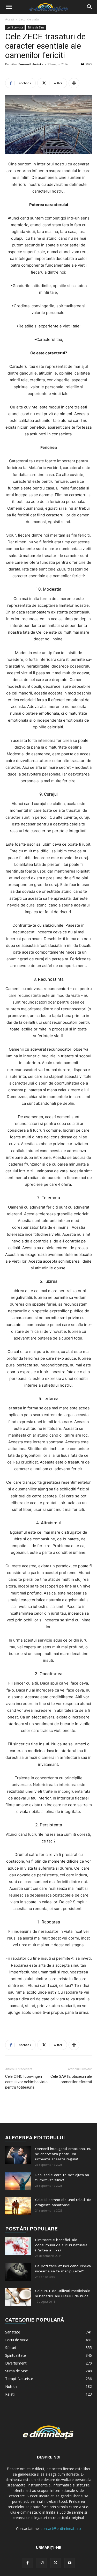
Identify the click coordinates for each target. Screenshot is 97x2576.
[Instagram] (42, 2563)
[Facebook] (28, 2563)
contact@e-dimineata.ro (61, 2529)
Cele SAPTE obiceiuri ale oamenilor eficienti (71, 2079)
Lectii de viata (29, 19)
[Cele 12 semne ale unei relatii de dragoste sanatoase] (18, 2206)
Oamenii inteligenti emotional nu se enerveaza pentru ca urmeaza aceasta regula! (63, 2154)
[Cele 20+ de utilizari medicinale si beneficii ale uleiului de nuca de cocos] (18, 2297)
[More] (74, 83)
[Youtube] (70, 2563)
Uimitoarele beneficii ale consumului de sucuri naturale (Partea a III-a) (61, 2245)
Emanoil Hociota (31, 64)
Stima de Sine (36, 27)
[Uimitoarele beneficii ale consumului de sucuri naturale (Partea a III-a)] (18, 2246)
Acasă (10, 19)
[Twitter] (56, 2563)
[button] (9, 7)
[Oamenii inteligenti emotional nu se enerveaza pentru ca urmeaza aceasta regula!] (18, 2155)
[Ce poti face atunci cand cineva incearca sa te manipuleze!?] (18, 2272)
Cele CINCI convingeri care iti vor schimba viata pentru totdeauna (26, 2082)
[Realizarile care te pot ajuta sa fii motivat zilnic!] (18, 2181)
